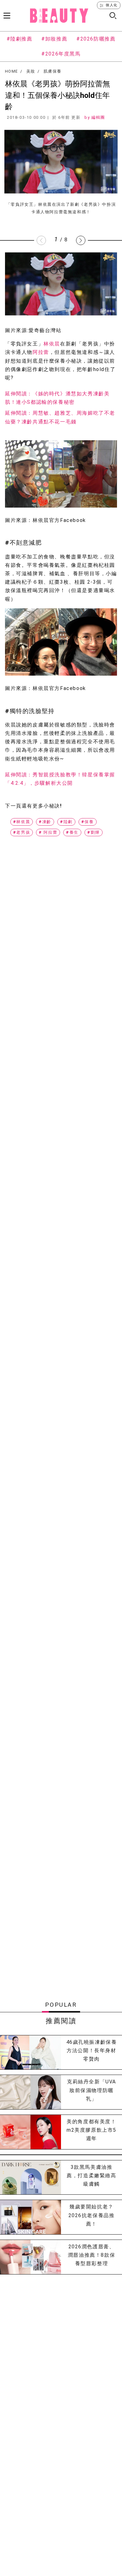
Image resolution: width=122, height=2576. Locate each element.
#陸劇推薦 (20, 39)
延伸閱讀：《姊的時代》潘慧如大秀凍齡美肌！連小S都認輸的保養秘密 (57, 398)
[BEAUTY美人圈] (59, 16)
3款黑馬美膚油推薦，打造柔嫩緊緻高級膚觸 (91, 2176)
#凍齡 (45, 822)
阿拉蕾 (41, 352)
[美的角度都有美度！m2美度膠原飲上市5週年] (30, 2132)
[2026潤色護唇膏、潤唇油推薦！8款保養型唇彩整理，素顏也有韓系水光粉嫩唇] (30, 2257)
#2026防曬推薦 (96, 39)
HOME (11, 71)
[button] (81, 240)
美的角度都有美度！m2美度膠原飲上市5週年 (91, 2130)
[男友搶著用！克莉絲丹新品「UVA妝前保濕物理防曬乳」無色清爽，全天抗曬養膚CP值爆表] (30, 2092)
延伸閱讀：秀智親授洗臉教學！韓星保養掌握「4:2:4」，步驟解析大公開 (60, 779)
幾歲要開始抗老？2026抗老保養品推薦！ (92, 2215)
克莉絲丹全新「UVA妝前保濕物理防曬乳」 (91, 2090)
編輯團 (98, 117)
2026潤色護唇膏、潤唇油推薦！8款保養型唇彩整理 (91, 2255)
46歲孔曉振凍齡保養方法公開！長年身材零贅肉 (92, 2050)
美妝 (31, 71)
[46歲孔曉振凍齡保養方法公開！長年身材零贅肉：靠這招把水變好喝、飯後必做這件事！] (30, 2053)
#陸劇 (66, 822)
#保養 (88, 822)
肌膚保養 (52, 71)
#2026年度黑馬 (61, 54)
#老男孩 (22, 832)
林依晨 (52, 344)
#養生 (72, 832)
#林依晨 (22, 822)
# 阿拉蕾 (48, 832)
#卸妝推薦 (54, 39)
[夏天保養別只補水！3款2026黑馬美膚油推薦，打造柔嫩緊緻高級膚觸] (30, 2178)
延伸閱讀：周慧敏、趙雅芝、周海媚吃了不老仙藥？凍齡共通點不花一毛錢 (60, 417)
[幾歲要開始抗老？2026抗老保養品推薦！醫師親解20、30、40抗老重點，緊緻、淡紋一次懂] (30, 2217)
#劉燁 (94, 832)
